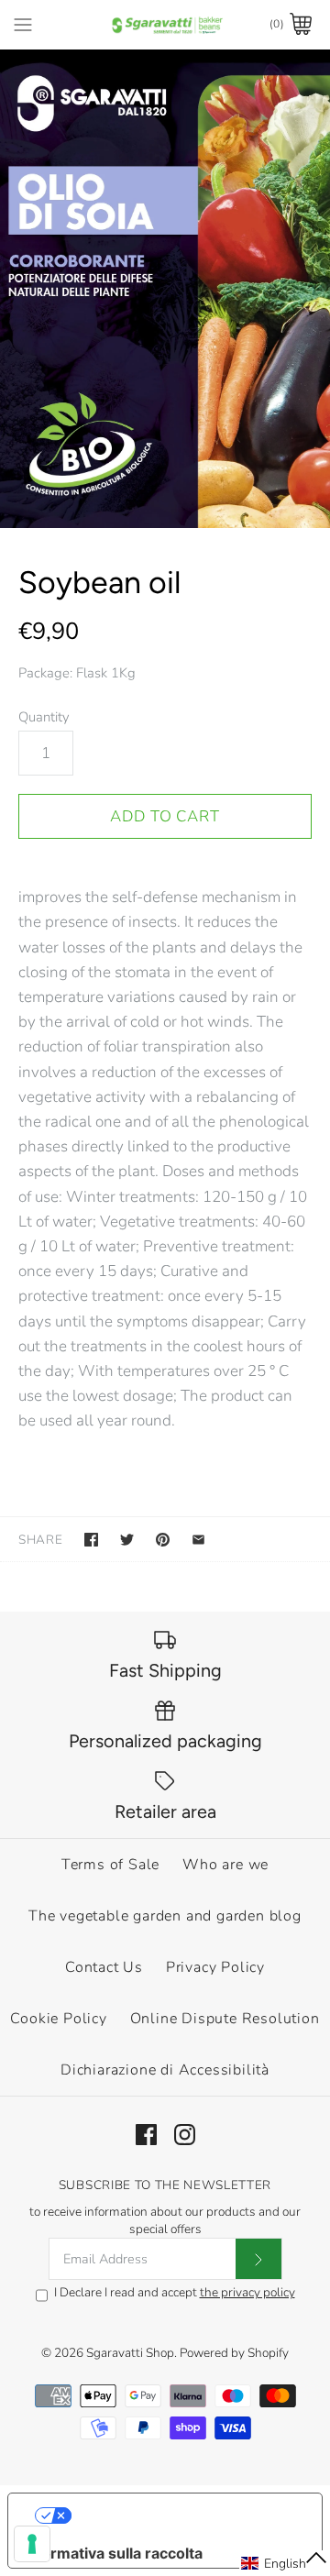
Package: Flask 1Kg (77, 673)
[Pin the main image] (163, 1540)
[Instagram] (185, 2135)
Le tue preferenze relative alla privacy (184, 2515)
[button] (285, 2563)
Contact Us (104, 1967)
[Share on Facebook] (91, 1540)
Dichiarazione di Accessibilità (165, 2070)
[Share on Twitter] (127, 1540)
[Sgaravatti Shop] (165, 24)
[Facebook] (146, 2135)
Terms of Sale (110, 1865)
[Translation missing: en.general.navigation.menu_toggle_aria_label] (23, 24)
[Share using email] (198, 1540)
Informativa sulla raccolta (113, 2553)
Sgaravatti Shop (130, 2353)
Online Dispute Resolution (225, 2019)
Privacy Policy (215, 1967)
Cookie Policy (58, 2019)
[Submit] (258, 2259)
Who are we (225, 1865)
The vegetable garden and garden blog (165, 1916)
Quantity (44, 717)
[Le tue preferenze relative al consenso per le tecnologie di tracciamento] (32, 2544)
